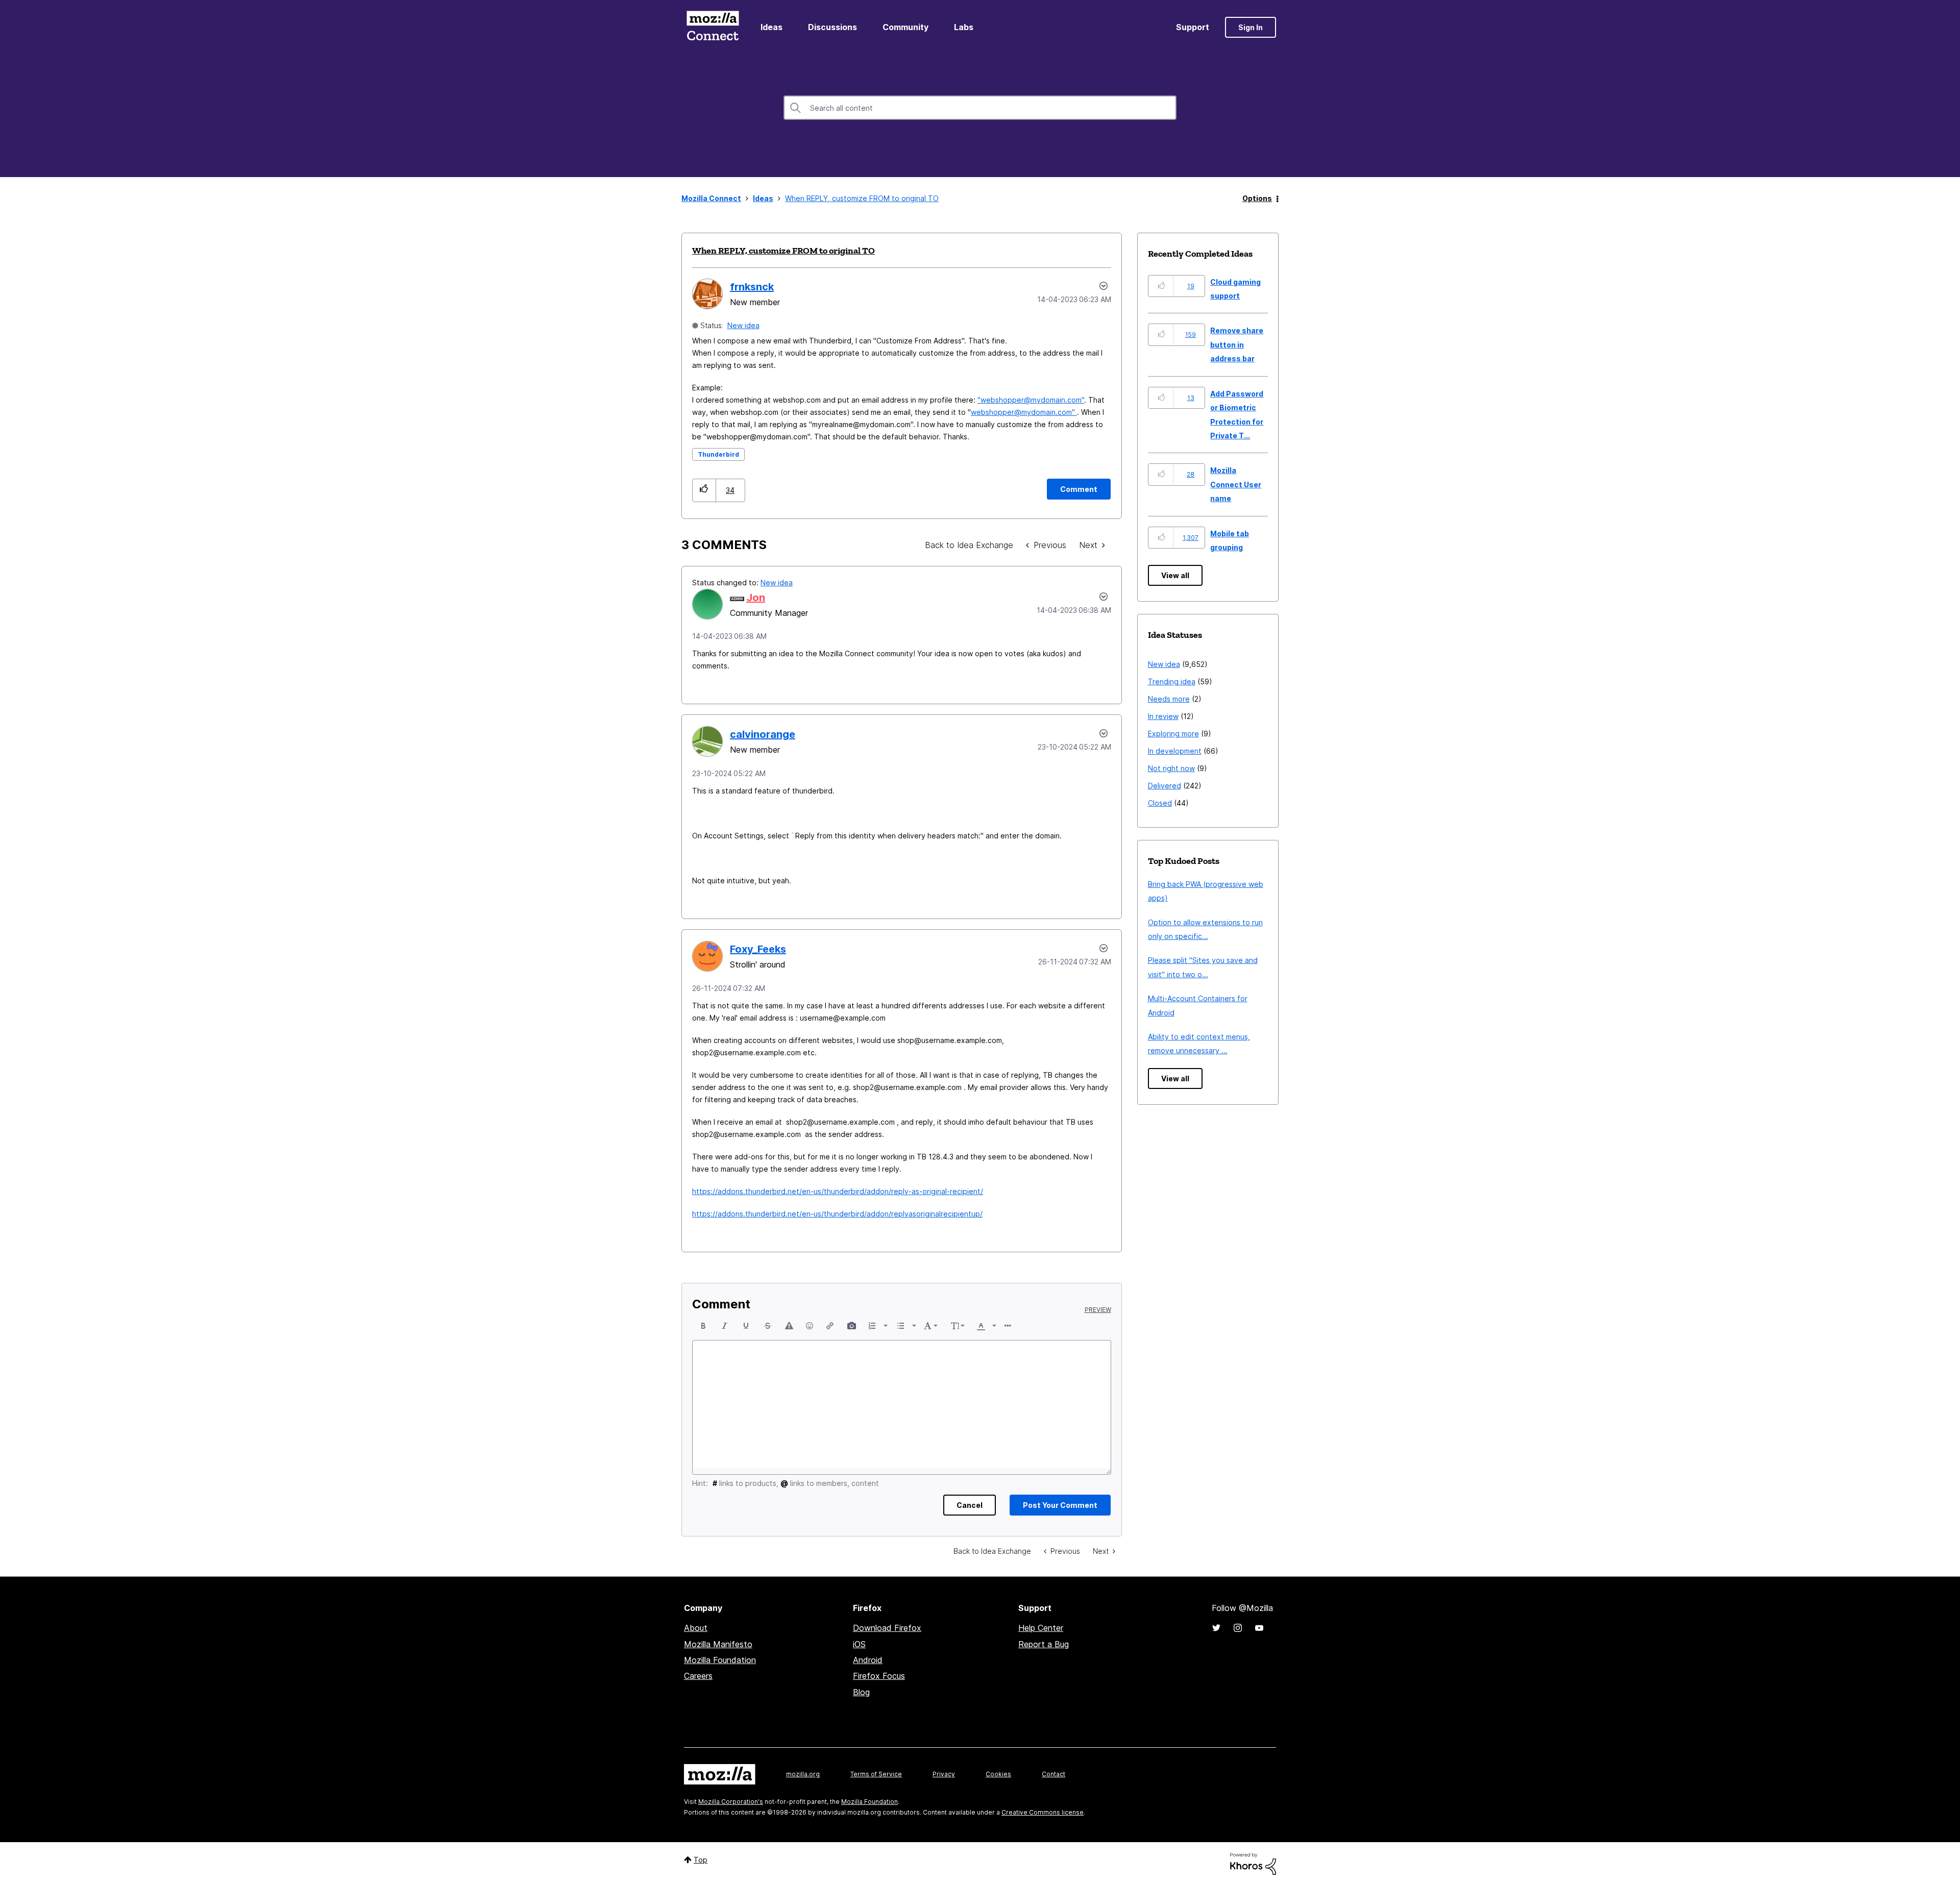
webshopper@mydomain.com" (1024, 412)
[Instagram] (1238, 1628)
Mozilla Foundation (720, 1660)
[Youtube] (1259, 1628)
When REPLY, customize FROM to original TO (783, 251)
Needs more (1169, 699)
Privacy (944, 1774)
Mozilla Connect (713, 27)
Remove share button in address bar (1237, 344)
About (696, 1628)
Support (1193, 27)
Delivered (1165, 786)
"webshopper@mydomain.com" (1031, 400)
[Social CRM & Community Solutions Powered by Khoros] (1253, 1863)
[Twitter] (1216, 1628)
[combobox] (980, 108)
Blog (861, 1692)
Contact (1053, 1774)
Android (868, 1660)
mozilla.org (803, 1774)
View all (1175, 575)
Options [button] (1257, 198)
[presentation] (703, 1326)
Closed (1160, 803)
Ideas (771, 27)
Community (905, 27)
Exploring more (1173, 734)
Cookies (998, 1774)
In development (1175, 751)
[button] (704, 490)
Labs (964, 27)
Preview (1098, 1310)
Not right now (1171, 768)
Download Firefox (887, 1628)
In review (1163, 716)
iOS (859, 1644)
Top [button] (701, 1860)
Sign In (1251, 27)
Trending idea (1172, 681)
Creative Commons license (1043, 1812)
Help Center (1041, 1628)
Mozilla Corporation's (731, 1802)
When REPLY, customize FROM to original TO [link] (862, 198)
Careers (698, 1676)
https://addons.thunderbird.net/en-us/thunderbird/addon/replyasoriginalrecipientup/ (837, 1214)
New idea (743, 325)
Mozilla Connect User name (1236, 484)
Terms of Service (876, 1774)
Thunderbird (718, 454)
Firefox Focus (879, 1676)
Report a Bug (1044, 1644)
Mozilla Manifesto (718, 1644)
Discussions (832, 27)
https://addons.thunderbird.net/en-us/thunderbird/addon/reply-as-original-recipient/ (838, 1191)
